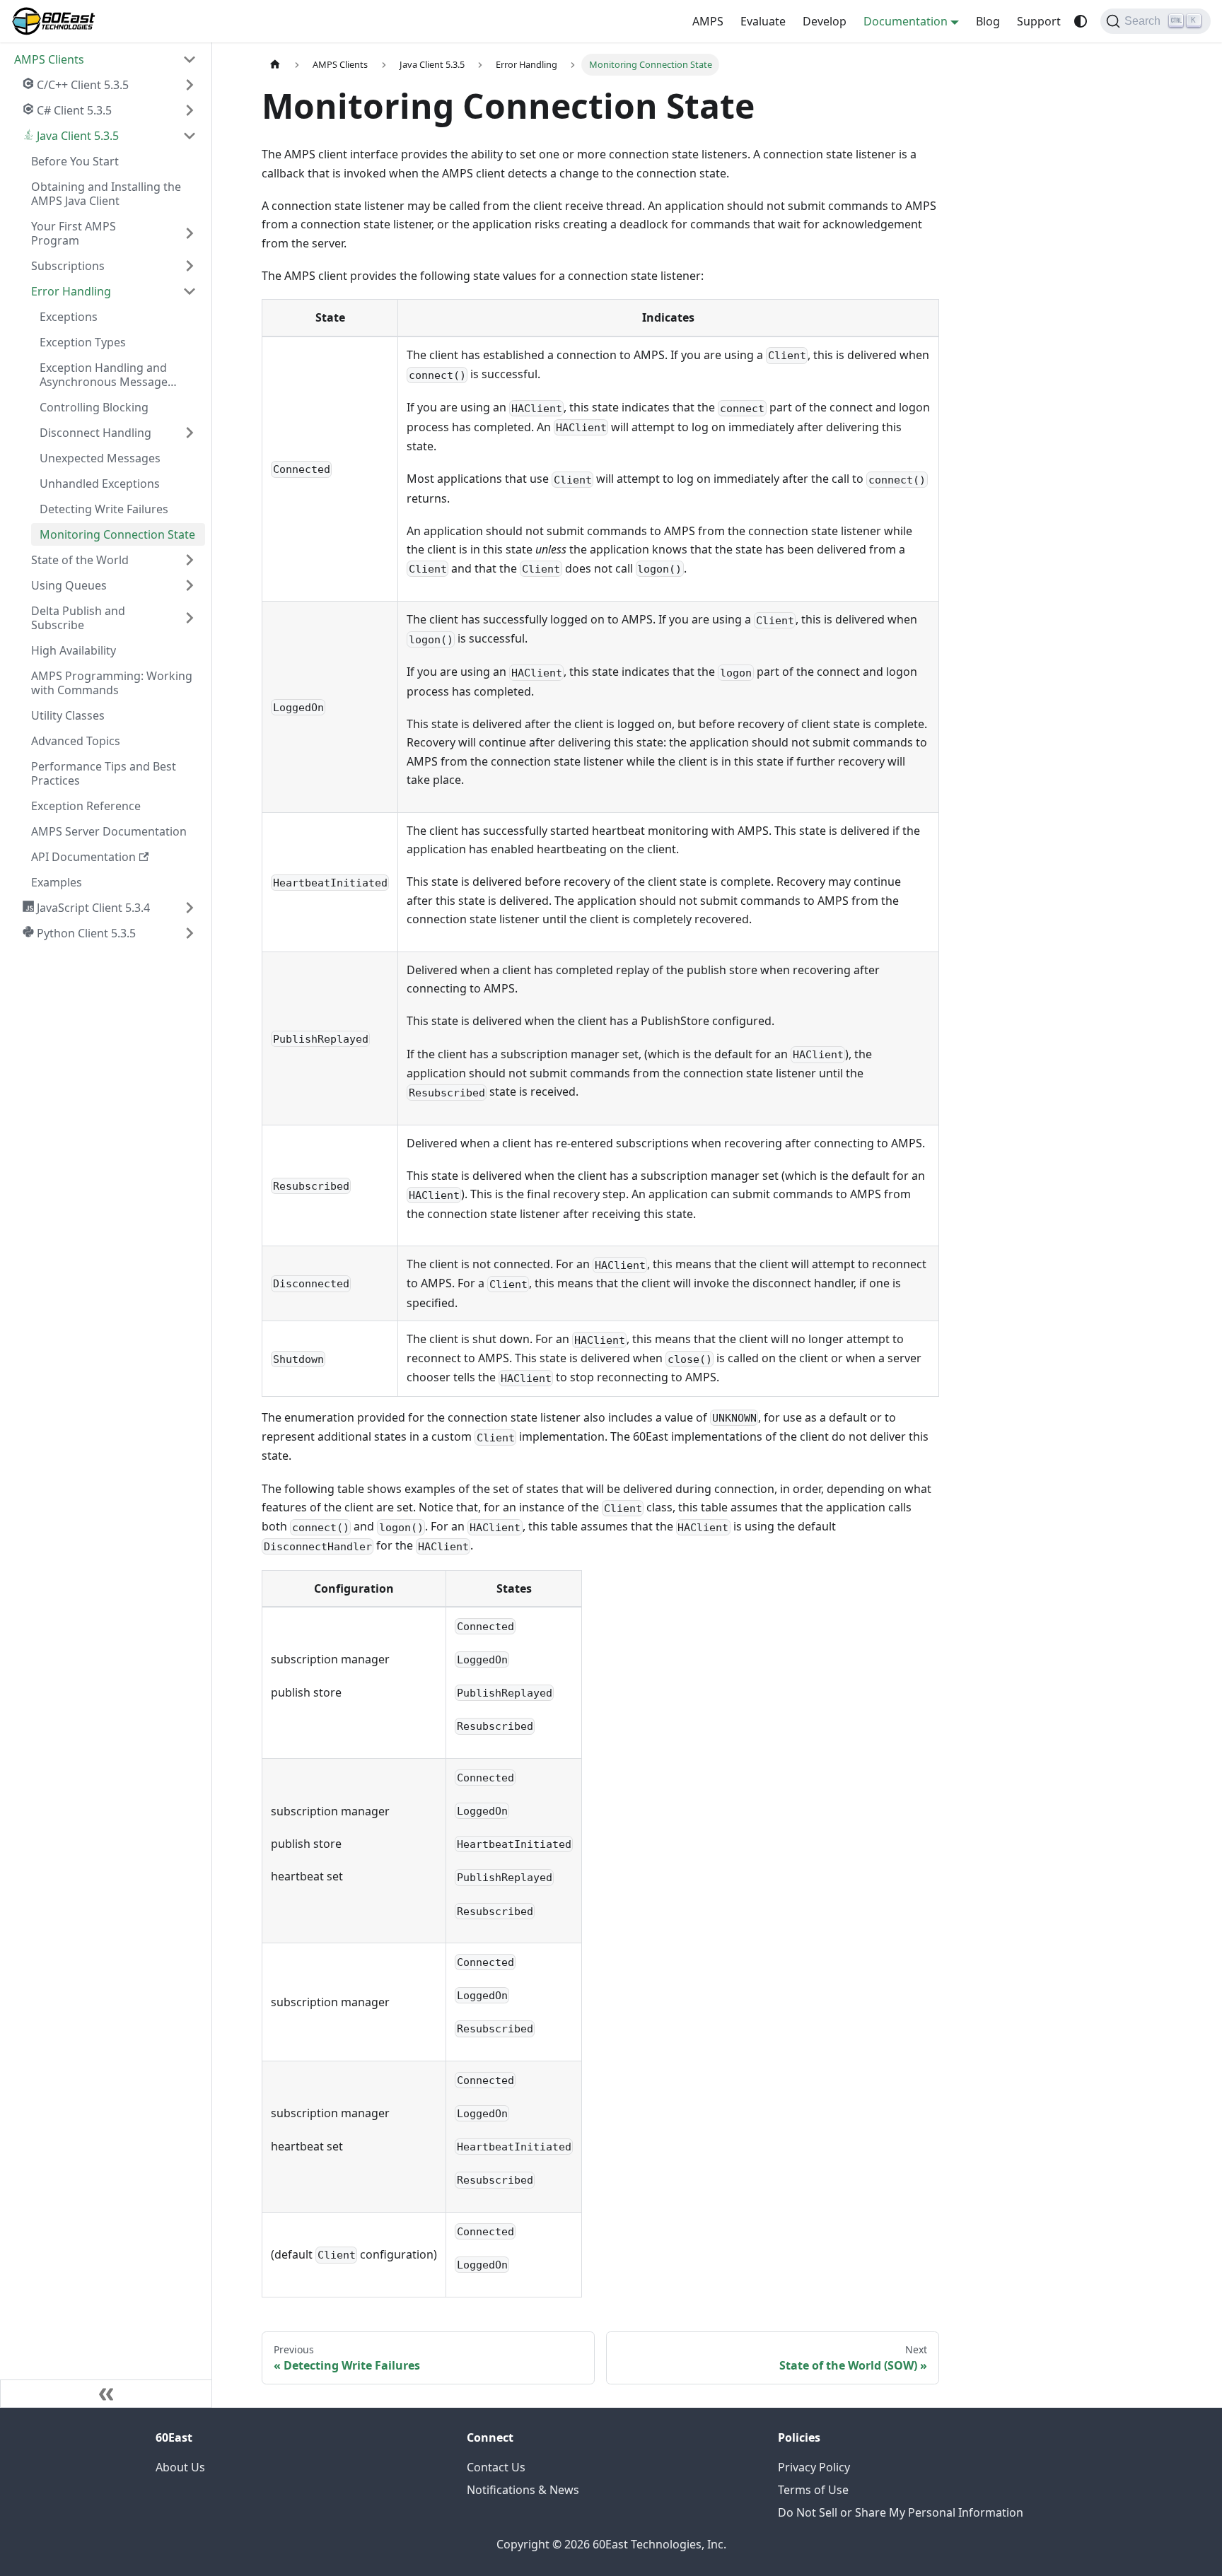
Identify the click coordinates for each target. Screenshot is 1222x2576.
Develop (825, 21)
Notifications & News (523, 2490)
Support (1039, 21)
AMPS (708, 21)
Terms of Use (813, 2490)
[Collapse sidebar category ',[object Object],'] (190, 136)
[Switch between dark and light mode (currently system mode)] (1081, 21)
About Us (180, 2467)
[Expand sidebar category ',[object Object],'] (190, 85)
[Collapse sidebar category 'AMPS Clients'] (190, 59)
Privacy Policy (814, 2467)
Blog (988, 21)
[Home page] (275, 65)
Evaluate (763, 21)
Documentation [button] (906, 21)
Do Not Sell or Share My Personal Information (901, 2512)
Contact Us (496, 2467)
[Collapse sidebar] (106, 2394)
